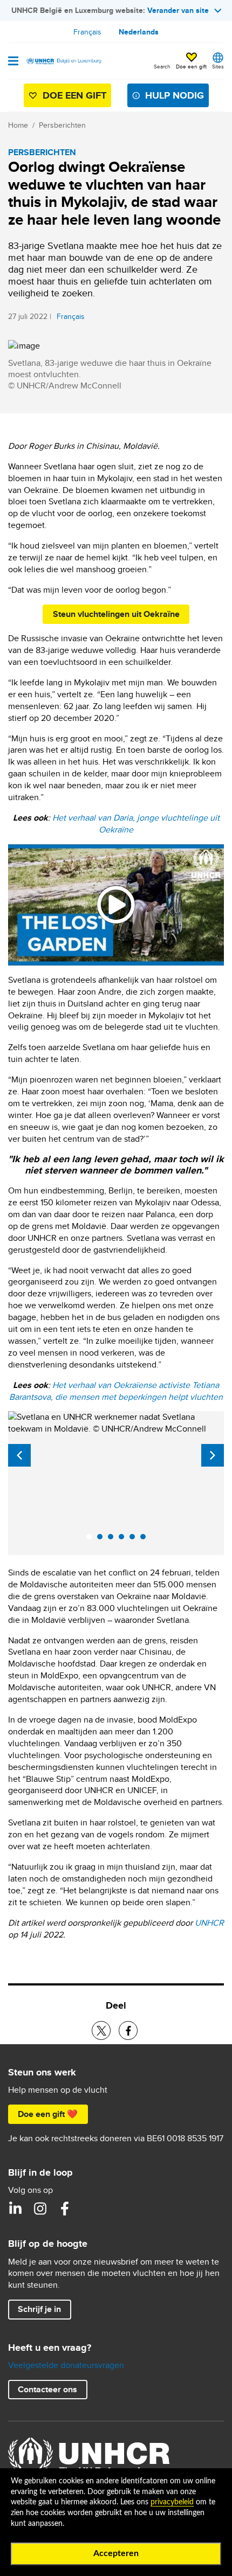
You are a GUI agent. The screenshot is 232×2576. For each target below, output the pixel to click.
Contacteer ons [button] (47, 2389)
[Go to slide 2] (103, 1539)
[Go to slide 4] (124, 1539)
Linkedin (15, 2209)
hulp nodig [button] (175, 95)
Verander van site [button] (178, 10)
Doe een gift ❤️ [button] (48, 2114)
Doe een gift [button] (191, 66)
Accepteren (116, 2553)
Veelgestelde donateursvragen (66, 2365)
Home (18, 125)
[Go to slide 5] (135, 1539)
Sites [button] (218, 66)
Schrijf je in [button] (39, 2309)
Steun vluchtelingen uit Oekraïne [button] (116, 614)
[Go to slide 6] (146, 1539)
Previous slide (19, 1455)
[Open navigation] (13, 62)
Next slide (213, 1455)
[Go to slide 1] (92, 1539)
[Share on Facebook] (128, 2030)
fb (65, 2209)
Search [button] (162, 66)
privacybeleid (172, 2502)
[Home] (63, 61)
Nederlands (139, 32)
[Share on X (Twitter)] (101, 2030)
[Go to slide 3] (113, 1539)
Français (87, 32)
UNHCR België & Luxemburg (40, 2209)
